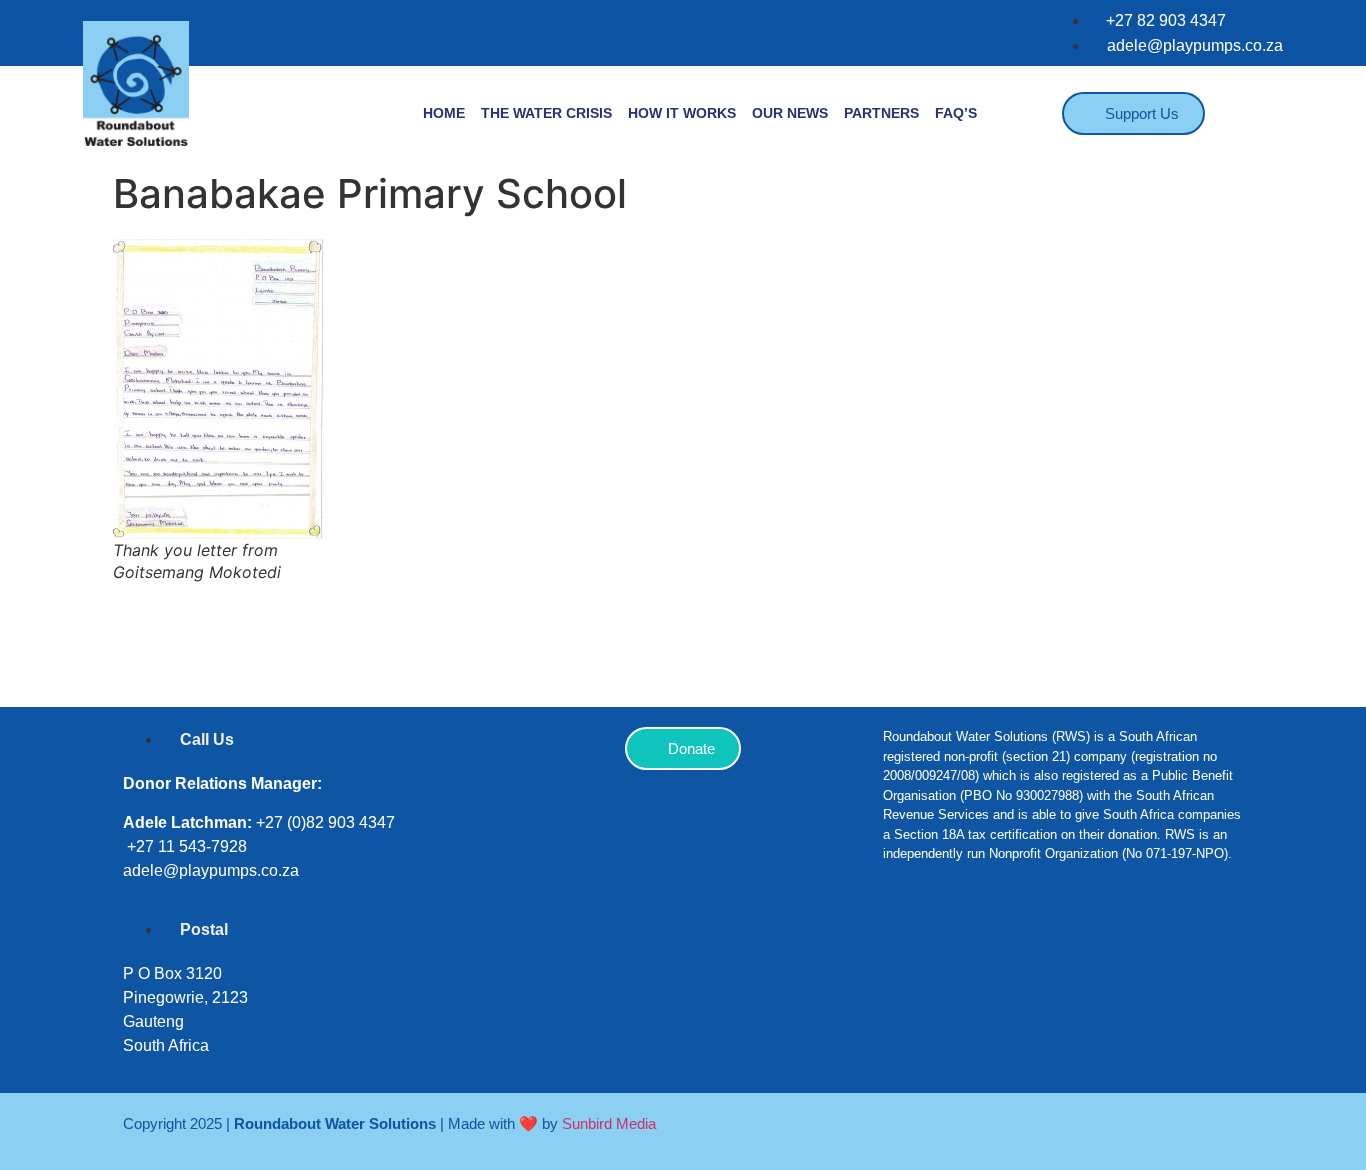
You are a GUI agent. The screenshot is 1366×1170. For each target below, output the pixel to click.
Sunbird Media (609, 1123)
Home (444, 113)
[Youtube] (1088, 942)
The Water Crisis (546, 113)
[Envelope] (1148, 942)
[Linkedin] (1028, 942)
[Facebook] (908, 942)
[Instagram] (968, 942)
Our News (790, 113)
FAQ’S (956, 113)
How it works (682, 113)
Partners (881, 113)
